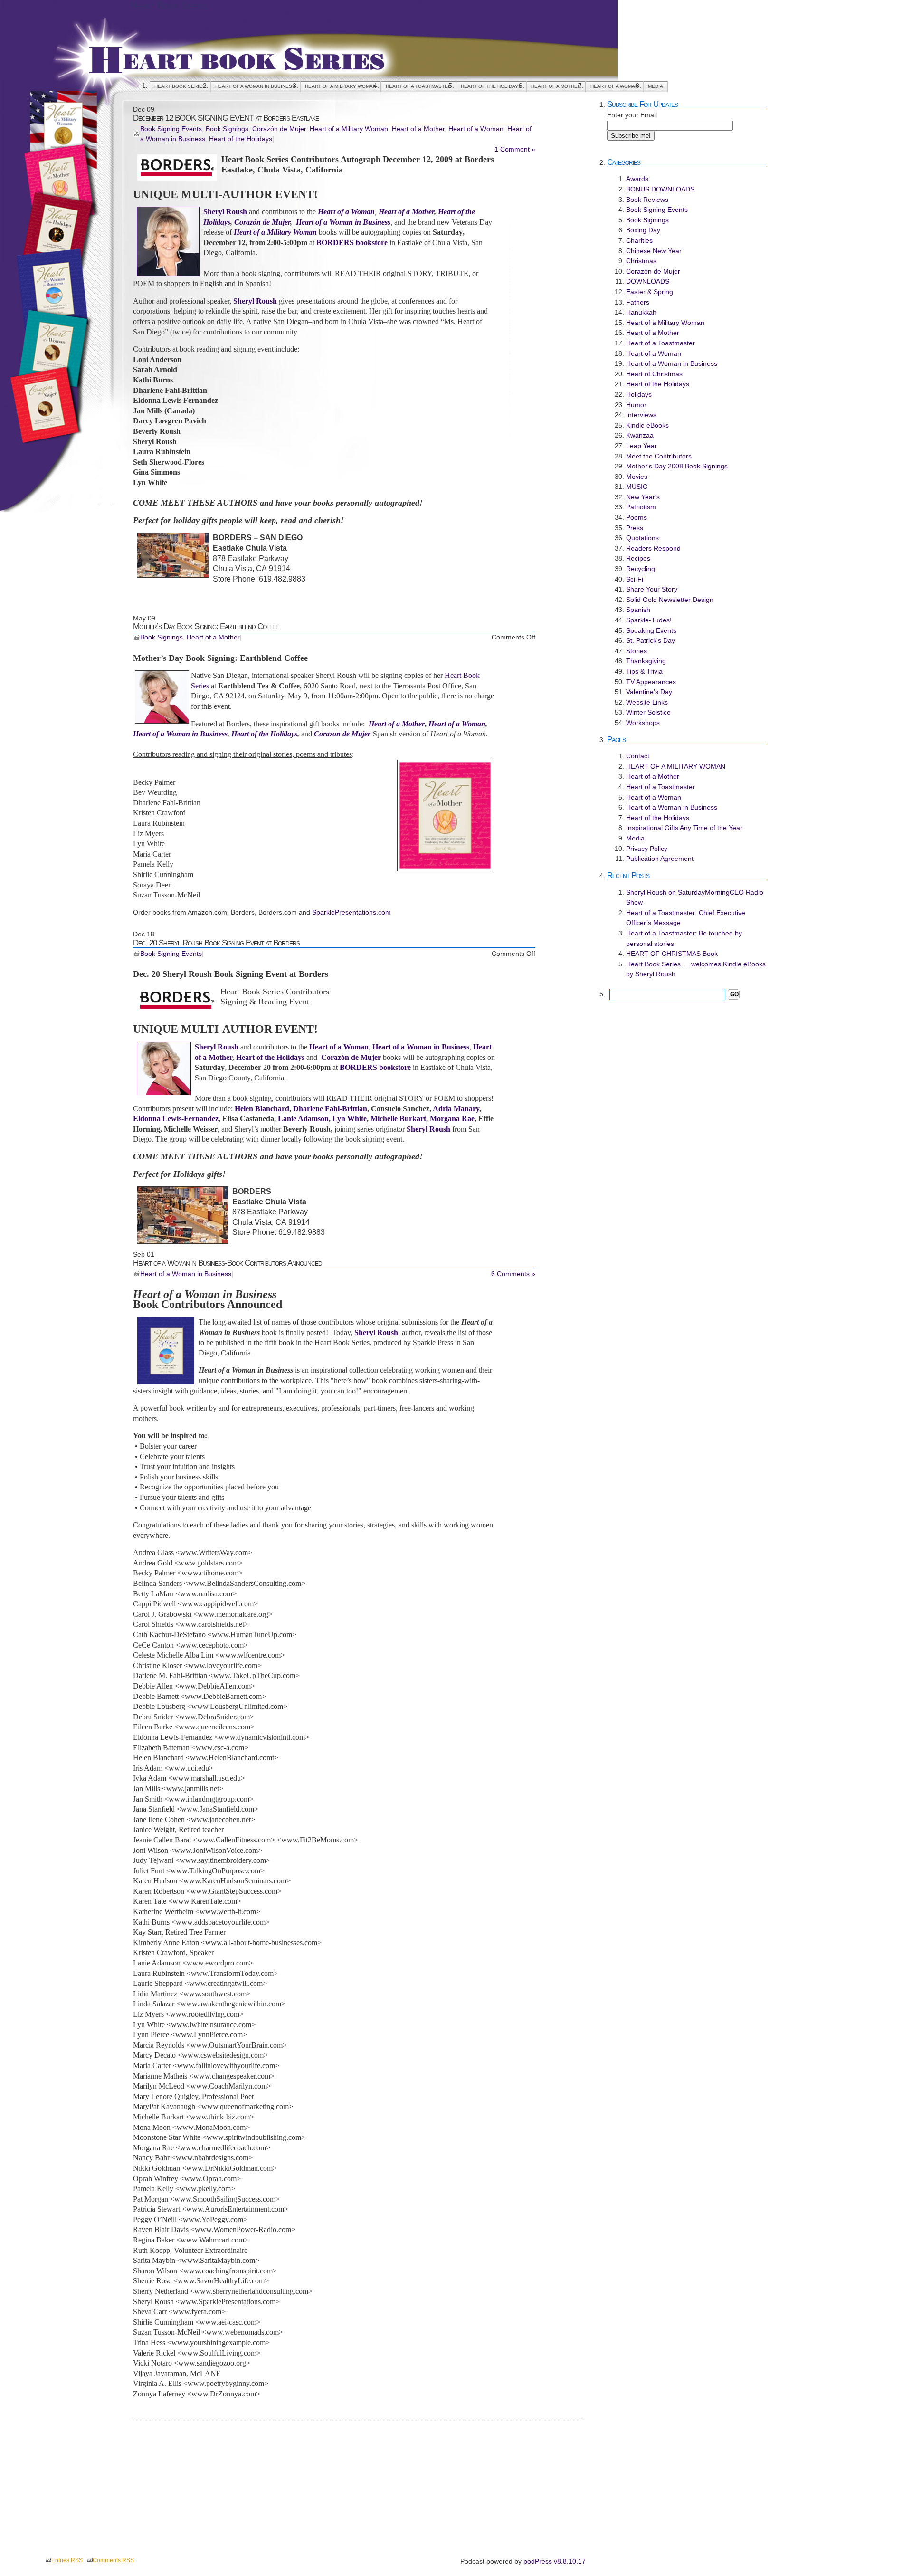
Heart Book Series (169, 5)
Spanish (638, 610)
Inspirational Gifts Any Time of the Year (684, 828)
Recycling (641, 569)
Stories (636, 651)
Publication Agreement (660, 859)
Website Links (647, 702)
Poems (636, 517)
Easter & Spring (650, 292)
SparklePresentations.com (351, 912)
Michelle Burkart (398, 1119)
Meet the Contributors (659, 456)
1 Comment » (515, 149)
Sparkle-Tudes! (649, 620)
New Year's (643, 497)
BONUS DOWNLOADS (660, 189)
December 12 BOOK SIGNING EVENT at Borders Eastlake (226, 118)
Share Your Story (652, 589)
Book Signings (227, 129)
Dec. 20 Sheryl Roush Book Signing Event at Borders (216, 943)
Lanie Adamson (303, 1119)
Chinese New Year (654, 251)
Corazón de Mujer (279, 129)
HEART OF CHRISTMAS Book (672, 954)
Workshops (643, 723)
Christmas (641, 261)
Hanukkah (641, 312)
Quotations (642, 538)
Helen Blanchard (262, 1109)
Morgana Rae (452, 1119)
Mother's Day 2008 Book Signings (677, 466)
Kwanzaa (640, 435)
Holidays (639, 394)
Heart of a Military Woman (349, 129)
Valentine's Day (649, 692)
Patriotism (641, 507)
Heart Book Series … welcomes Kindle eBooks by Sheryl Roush (696, 969)
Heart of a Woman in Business (255, 86)
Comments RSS (113, 2560)
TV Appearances (651, 682)
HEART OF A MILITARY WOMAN (341, 86)
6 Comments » (513, 1274)
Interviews (641, 415)
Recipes (638, 558)
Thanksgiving (646, 661)
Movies (637, 477)
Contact (638, 756)
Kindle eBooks (647, 425)
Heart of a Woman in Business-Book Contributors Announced (228, 1263)
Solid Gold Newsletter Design (670, 600)
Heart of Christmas (654, 374)
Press (635, 528)
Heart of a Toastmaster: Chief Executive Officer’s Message (686, 918)
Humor (636, 405)
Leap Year (641, 446)
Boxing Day (643, 230)
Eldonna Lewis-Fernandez (176, 1119)
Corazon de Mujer (342, 734)
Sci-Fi (635, 579)
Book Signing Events (171, 129)
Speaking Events (651, 630)
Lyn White (350, 1119)
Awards (637, 179)
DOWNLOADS (648, 281)
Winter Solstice (648, 712)
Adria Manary (456, 1109)
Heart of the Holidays (491, 86)
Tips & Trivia (644, 671)
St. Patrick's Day (651, 640)
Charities (639, 240)
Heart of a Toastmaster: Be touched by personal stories (684, 938)
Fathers (638, 302)
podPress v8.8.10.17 (555, 2561)
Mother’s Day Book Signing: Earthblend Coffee (206, 626)
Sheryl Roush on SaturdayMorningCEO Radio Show (695, 897)
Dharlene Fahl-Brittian (330, 1109)
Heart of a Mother (556, 86)
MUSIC (637, 487)
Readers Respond (653, 548)
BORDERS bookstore (352, 243)
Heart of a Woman (614, 86)
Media (655, 86)
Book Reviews (647, 200)
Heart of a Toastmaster (418, 86)
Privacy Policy (647, 849)
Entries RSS (67, 2560)
